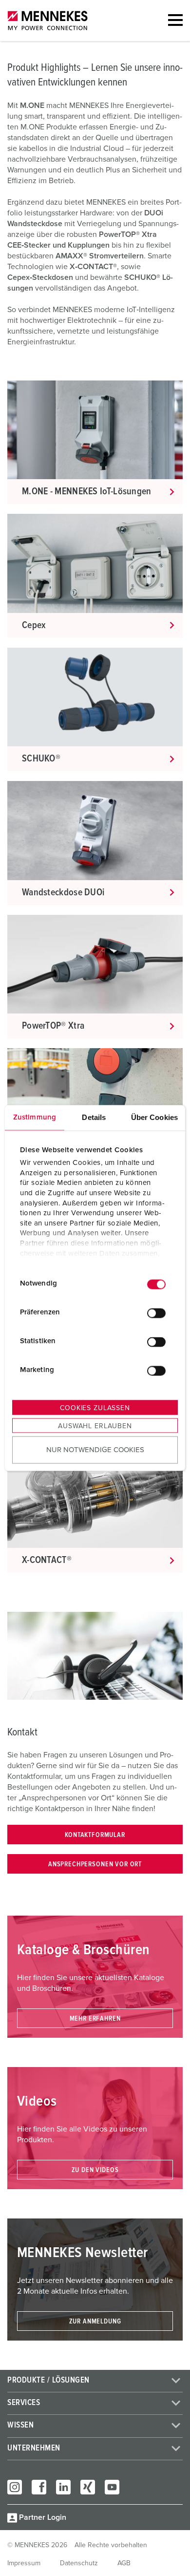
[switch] (156, 1313)
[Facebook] (39, 2487)
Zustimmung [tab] (35, 1117)
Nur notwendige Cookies (95, 1450)
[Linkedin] (63, 2487)
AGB (124, 2563)
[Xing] (88, 2487)
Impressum (24, 2563)
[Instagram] (15, 2487)
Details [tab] (94, 1117)
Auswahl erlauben (95, 1426)
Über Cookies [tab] (154, 1117)
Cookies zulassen (95, 1408)
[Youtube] (112, 2487)
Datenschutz (79, 2563)
